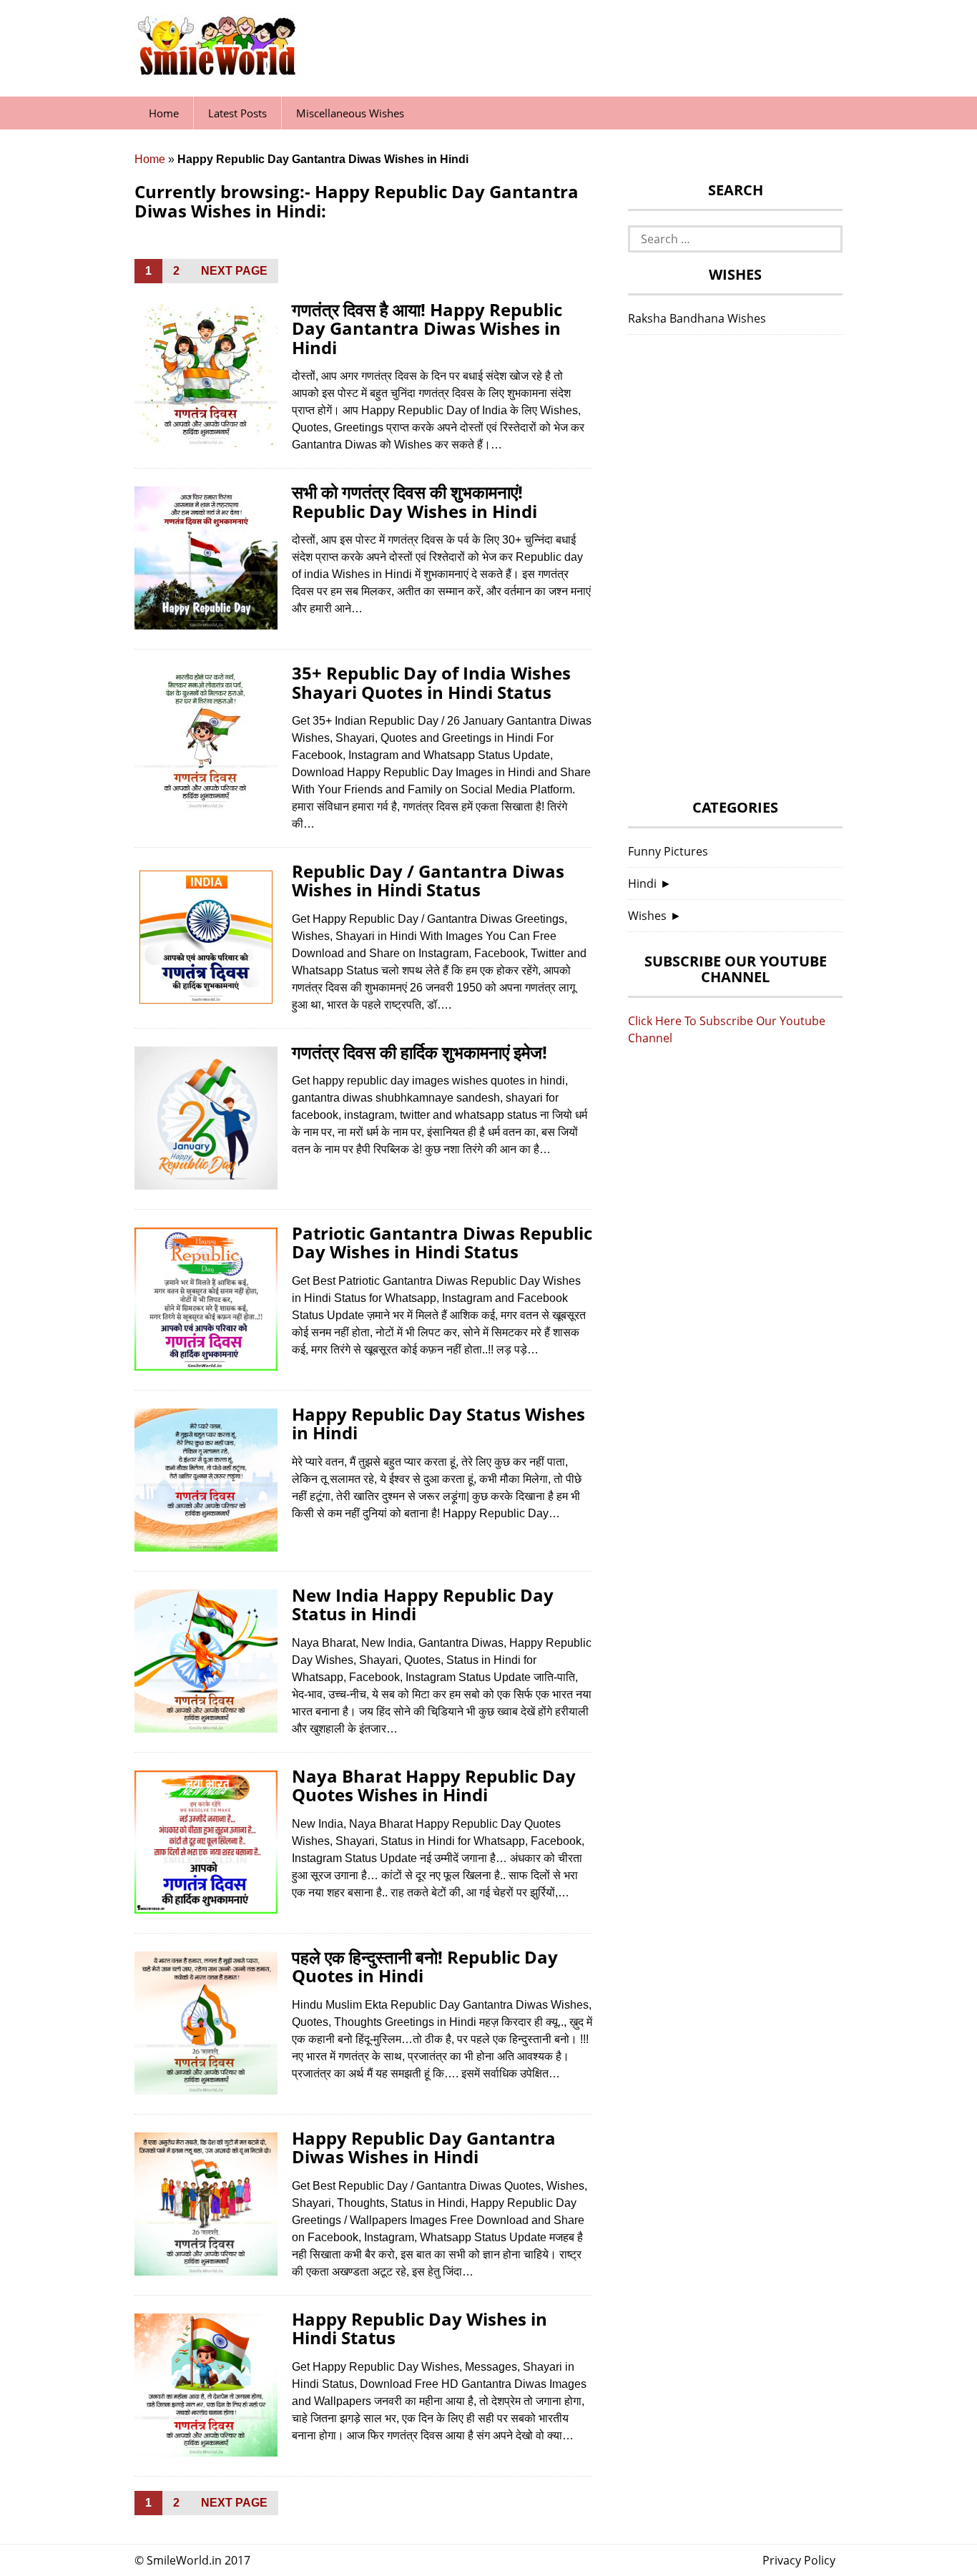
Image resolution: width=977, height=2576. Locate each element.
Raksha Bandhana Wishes (697, 318)
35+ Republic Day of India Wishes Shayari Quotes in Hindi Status (431, 682)
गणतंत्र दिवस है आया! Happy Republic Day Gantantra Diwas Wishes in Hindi (427, 328)
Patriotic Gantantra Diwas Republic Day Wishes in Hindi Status (442, 1242)
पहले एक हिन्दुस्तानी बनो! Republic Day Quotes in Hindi (425, 1966)
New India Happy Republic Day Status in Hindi (423, 1604)
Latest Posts (237, 113)
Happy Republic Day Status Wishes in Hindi (438, 1423)
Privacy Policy (799, 2560)
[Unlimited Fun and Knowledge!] (217, 71)
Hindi (642, 883)
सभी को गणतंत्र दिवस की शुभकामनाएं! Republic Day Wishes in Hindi (414, 501)
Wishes (647, 916)
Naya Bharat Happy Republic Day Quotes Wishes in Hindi (434, 1785)
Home (164, 113)
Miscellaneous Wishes (350, 113)
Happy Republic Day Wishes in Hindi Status (419, 2328)
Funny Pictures (668, 851)
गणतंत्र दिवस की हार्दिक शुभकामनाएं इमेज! (419, 1052)
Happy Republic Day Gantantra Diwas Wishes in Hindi (424, 2147)
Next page (234, 271)
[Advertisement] (735, 571)
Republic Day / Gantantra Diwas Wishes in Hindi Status (428, 880)
